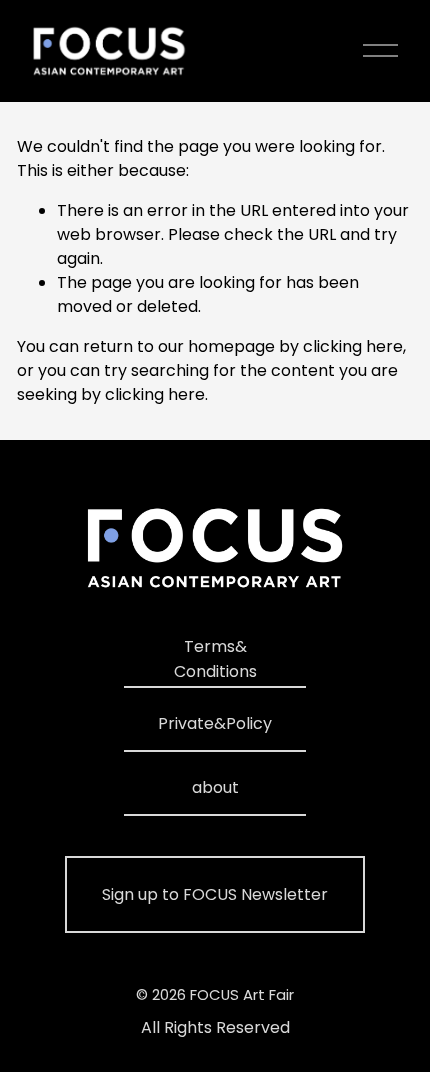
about (215, 787)
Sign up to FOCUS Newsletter (215, 894)
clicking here (353, 346)
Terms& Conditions (215, 659)
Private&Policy (215, 723)
